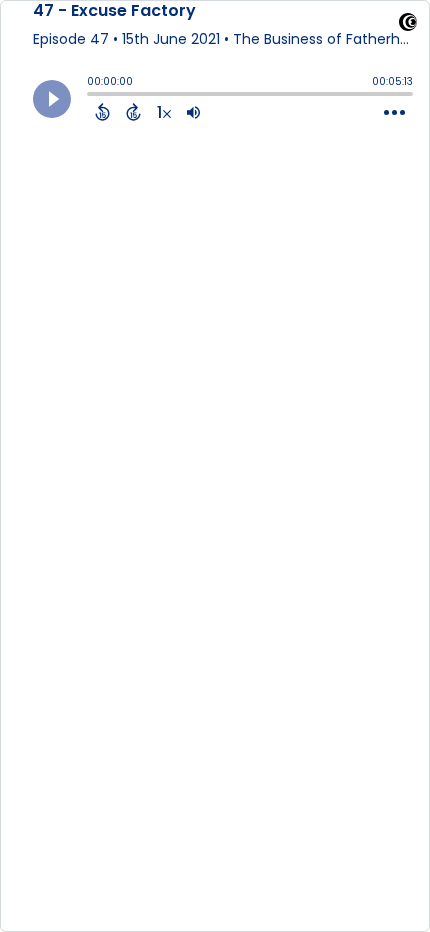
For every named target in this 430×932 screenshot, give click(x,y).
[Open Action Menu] (394, 113)
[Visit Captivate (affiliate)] (408, 25)
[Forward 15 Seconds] (133, 112)
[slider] (92, 96)
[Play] (52, 99)
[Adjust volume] (193, 112)
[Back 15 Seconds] (102, 112)
